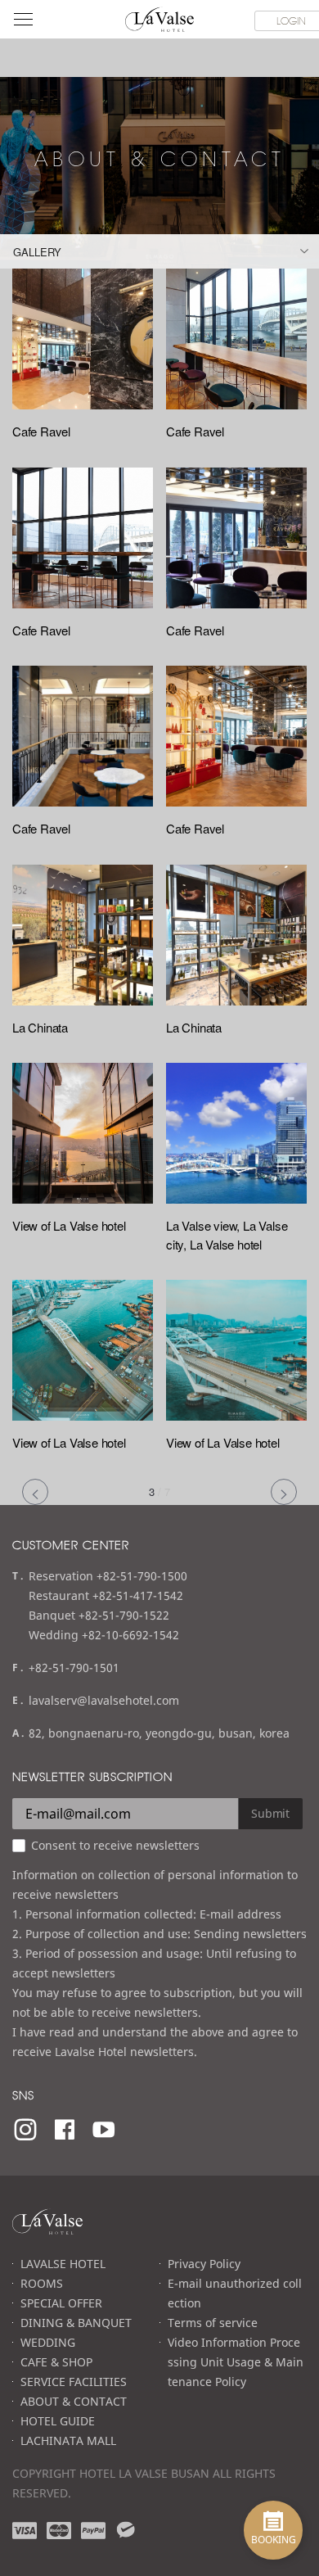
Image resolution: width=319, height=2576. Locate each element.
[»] (284, 1492)
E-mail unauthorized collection (235, 2293)
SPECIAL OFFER (61, 2303)
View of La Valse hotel (69, 1225)
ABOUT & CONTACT (74, 2401)
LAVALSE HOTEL (63, 2264)
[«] (35, 1492)
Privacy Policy (204, 2264)
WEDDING (48, 2342)
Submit (270, 1813)
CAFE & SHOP (56, 2362)
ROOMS (42, 2283)
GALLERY (37, 252)
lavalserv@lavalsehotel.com (104, 1700)
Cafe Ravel (41, 431)
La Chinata (40, 1027)
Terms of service (213, 2323)
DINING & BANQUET (76, 2323)
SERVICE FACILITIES (74, 2382)
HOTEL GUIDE (58, 2421)
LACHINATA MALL (68, 2440)
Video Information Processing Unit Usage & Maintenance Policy (236, 2362)
